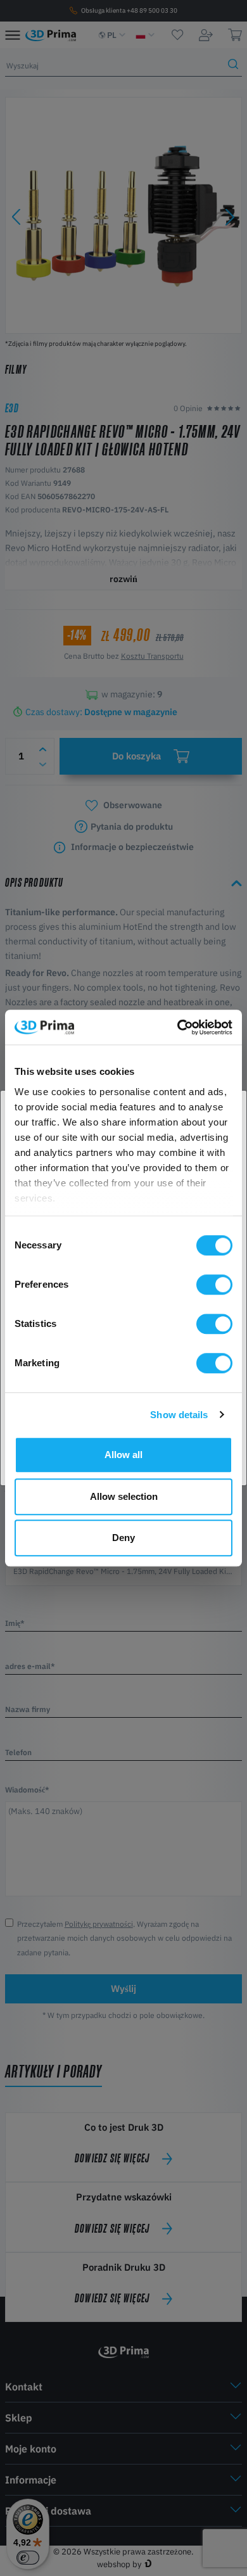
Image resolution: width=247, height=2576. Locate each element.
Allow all (123, 1455)
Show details (179, 1415)
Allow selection (124, 1496)
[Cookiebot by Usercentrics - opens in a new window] (178, 1027)
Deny (123, 1538)
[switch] (214, 1285)
